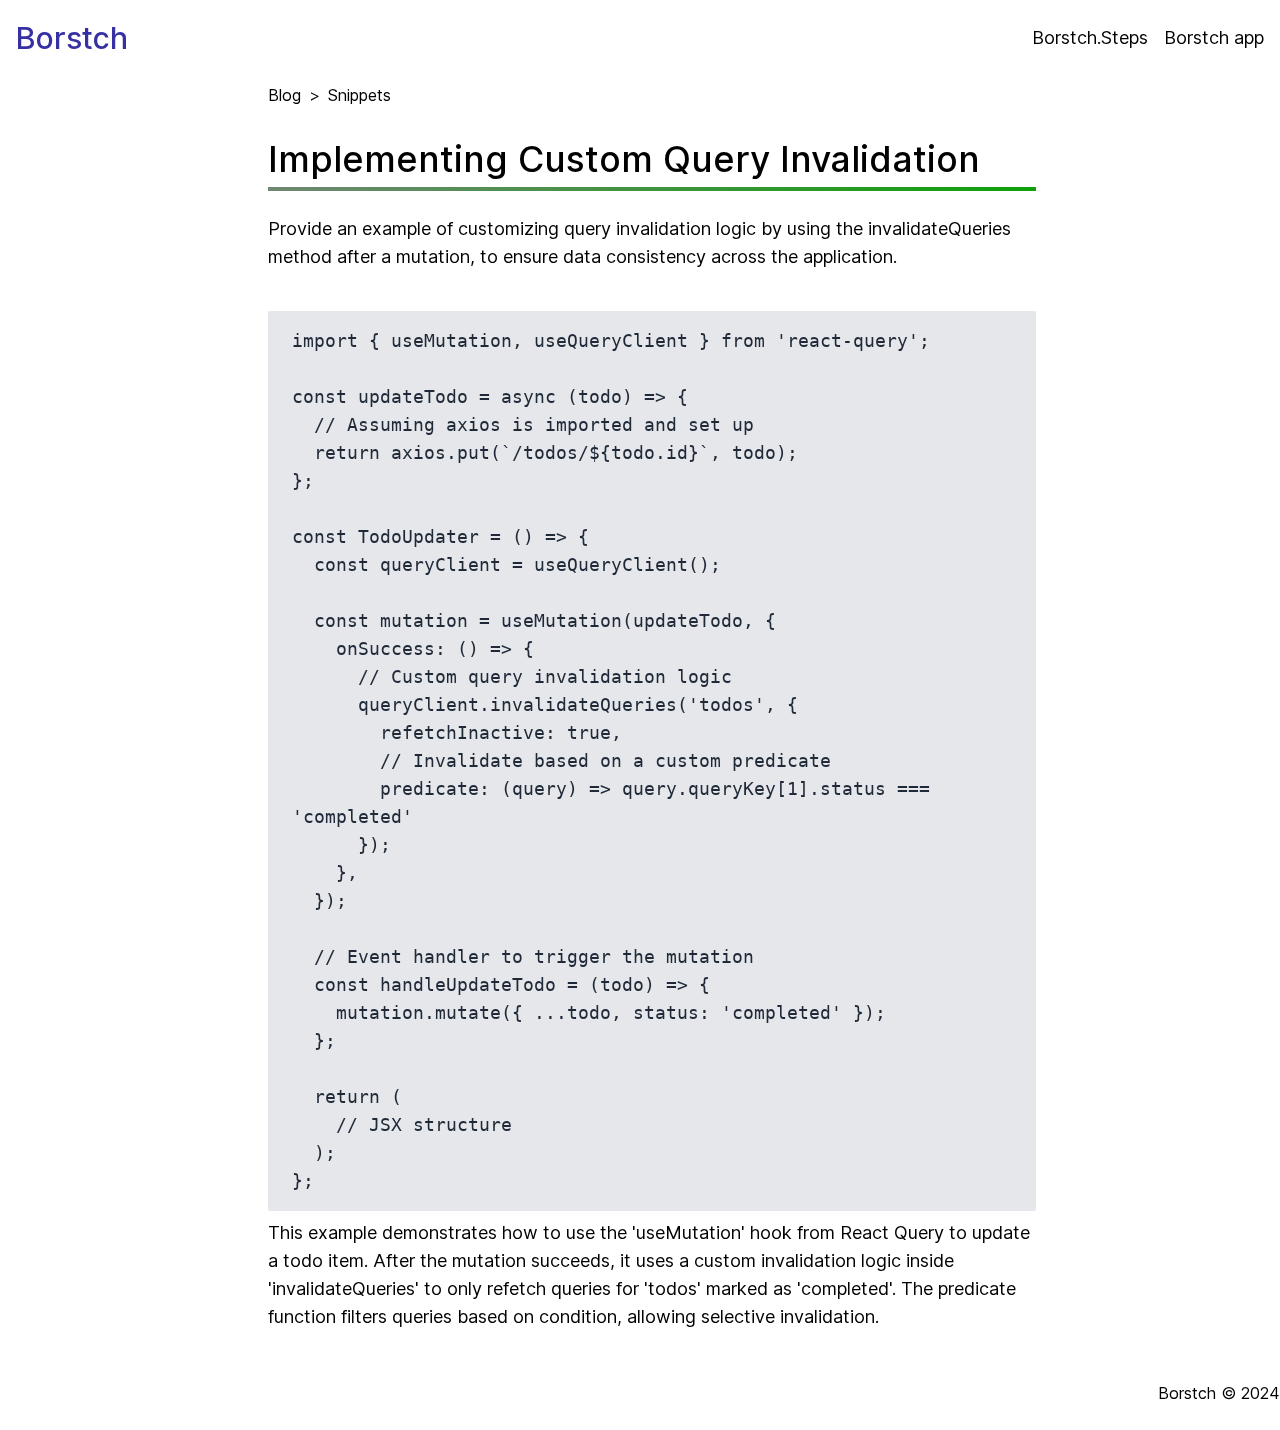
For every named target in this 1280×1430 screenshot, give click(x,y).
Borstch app (1214, 37)
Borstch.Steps (1090, 37)
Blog (284, 95)
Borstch (72, 38)
